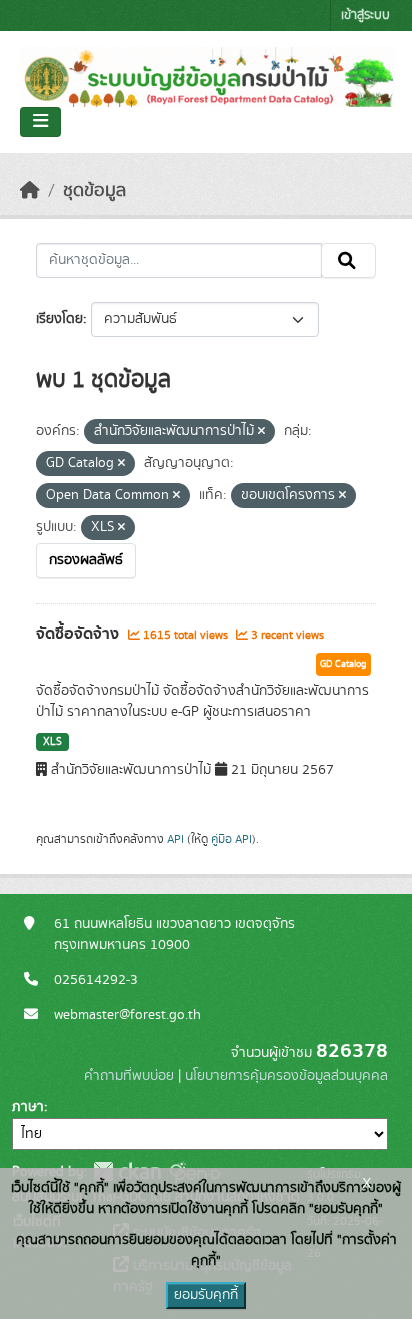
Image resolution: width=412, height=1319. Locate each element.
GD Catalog (343, 664)
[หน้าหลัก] (30, 191)
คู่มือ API (231, 839)
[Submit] (348, 261)
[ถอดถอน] (261, 432)
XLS (52, 742)
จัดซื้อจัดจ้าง (79, 634)
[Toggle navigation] (40, 122)
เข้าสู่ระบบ (365, 15)
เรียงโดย (59, 319)
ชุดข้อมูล (94, 191)
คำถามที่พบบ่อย (129, 1076)
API (175, 839)
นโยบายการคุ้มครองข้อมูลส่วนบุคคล (286, 1076)
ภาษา (28, 1107)
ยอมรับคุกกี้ (206, 1295)
